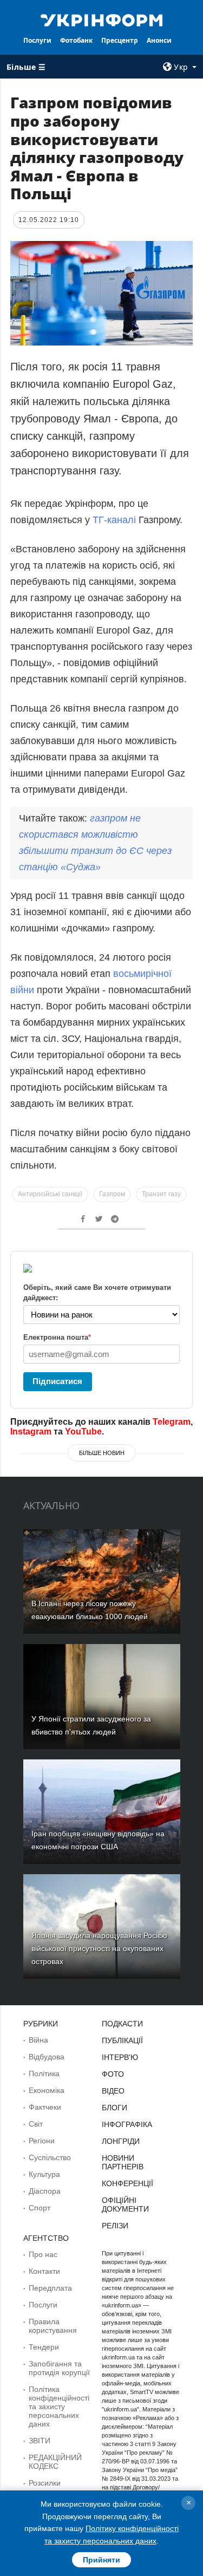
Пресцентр (120, 40)
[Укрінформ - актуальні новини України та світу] (102, 19)
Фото (113, 2074)
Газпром (112, 1194)
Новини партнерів (123, 2162)
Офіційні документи (125, 2205)
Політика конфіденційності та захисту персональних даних (59, 2407)
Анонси (159, 40)
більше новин (102, 1453)
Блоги (114, 2108)
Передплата (50, 2288)
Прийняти (101, 2560)
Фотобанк (76, 40)
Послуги (37, 40)
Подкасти (122, 2024)
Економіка (47, 2090)
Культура (44, 2174)
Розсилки (45, 2483)
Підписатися (57, 1381)
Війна (38, 2040)
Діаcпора (45, 2191)
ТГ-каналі (114, 520)
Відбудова (47, 2057)
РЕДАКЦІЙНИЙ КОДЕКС (55, 2462)
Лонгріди (121, 2141)
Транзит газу (161, 1194)
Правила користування (53, 2326)
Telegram (172, 1422)
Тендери (44, 2347)
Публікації (122, 2040)
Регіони (42, 2141)
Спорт (40, 2208)
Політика (44, 2073)
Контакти (44, 2271)
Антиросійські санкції (50, 1194)
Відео (113, 2091)
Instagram (31, 1432)
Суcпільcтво (50, 2157)
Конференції (127, 2183)
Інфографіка (127, 2124)
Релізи (115, 2226)
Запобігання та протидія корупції (59, 2368)
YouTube (83, 1432)
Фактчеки (45, 2107)
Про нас (43, 2254)
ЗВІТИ (40, 2441)
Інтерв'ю (120, 2057)
